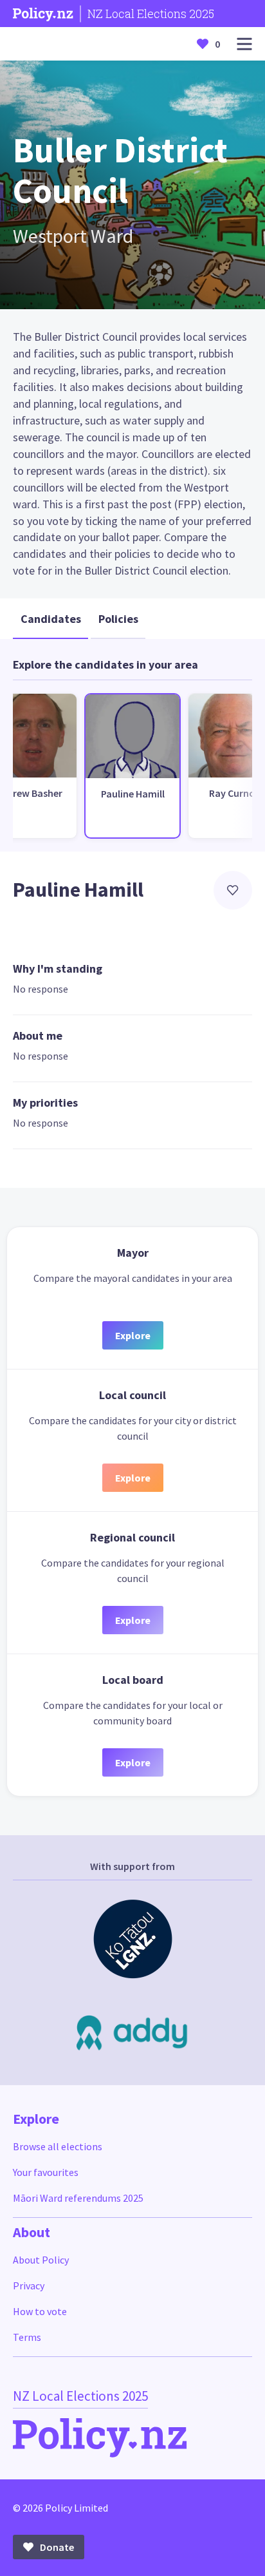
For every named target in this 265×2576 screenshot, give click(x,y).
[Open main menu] (244, 44)
